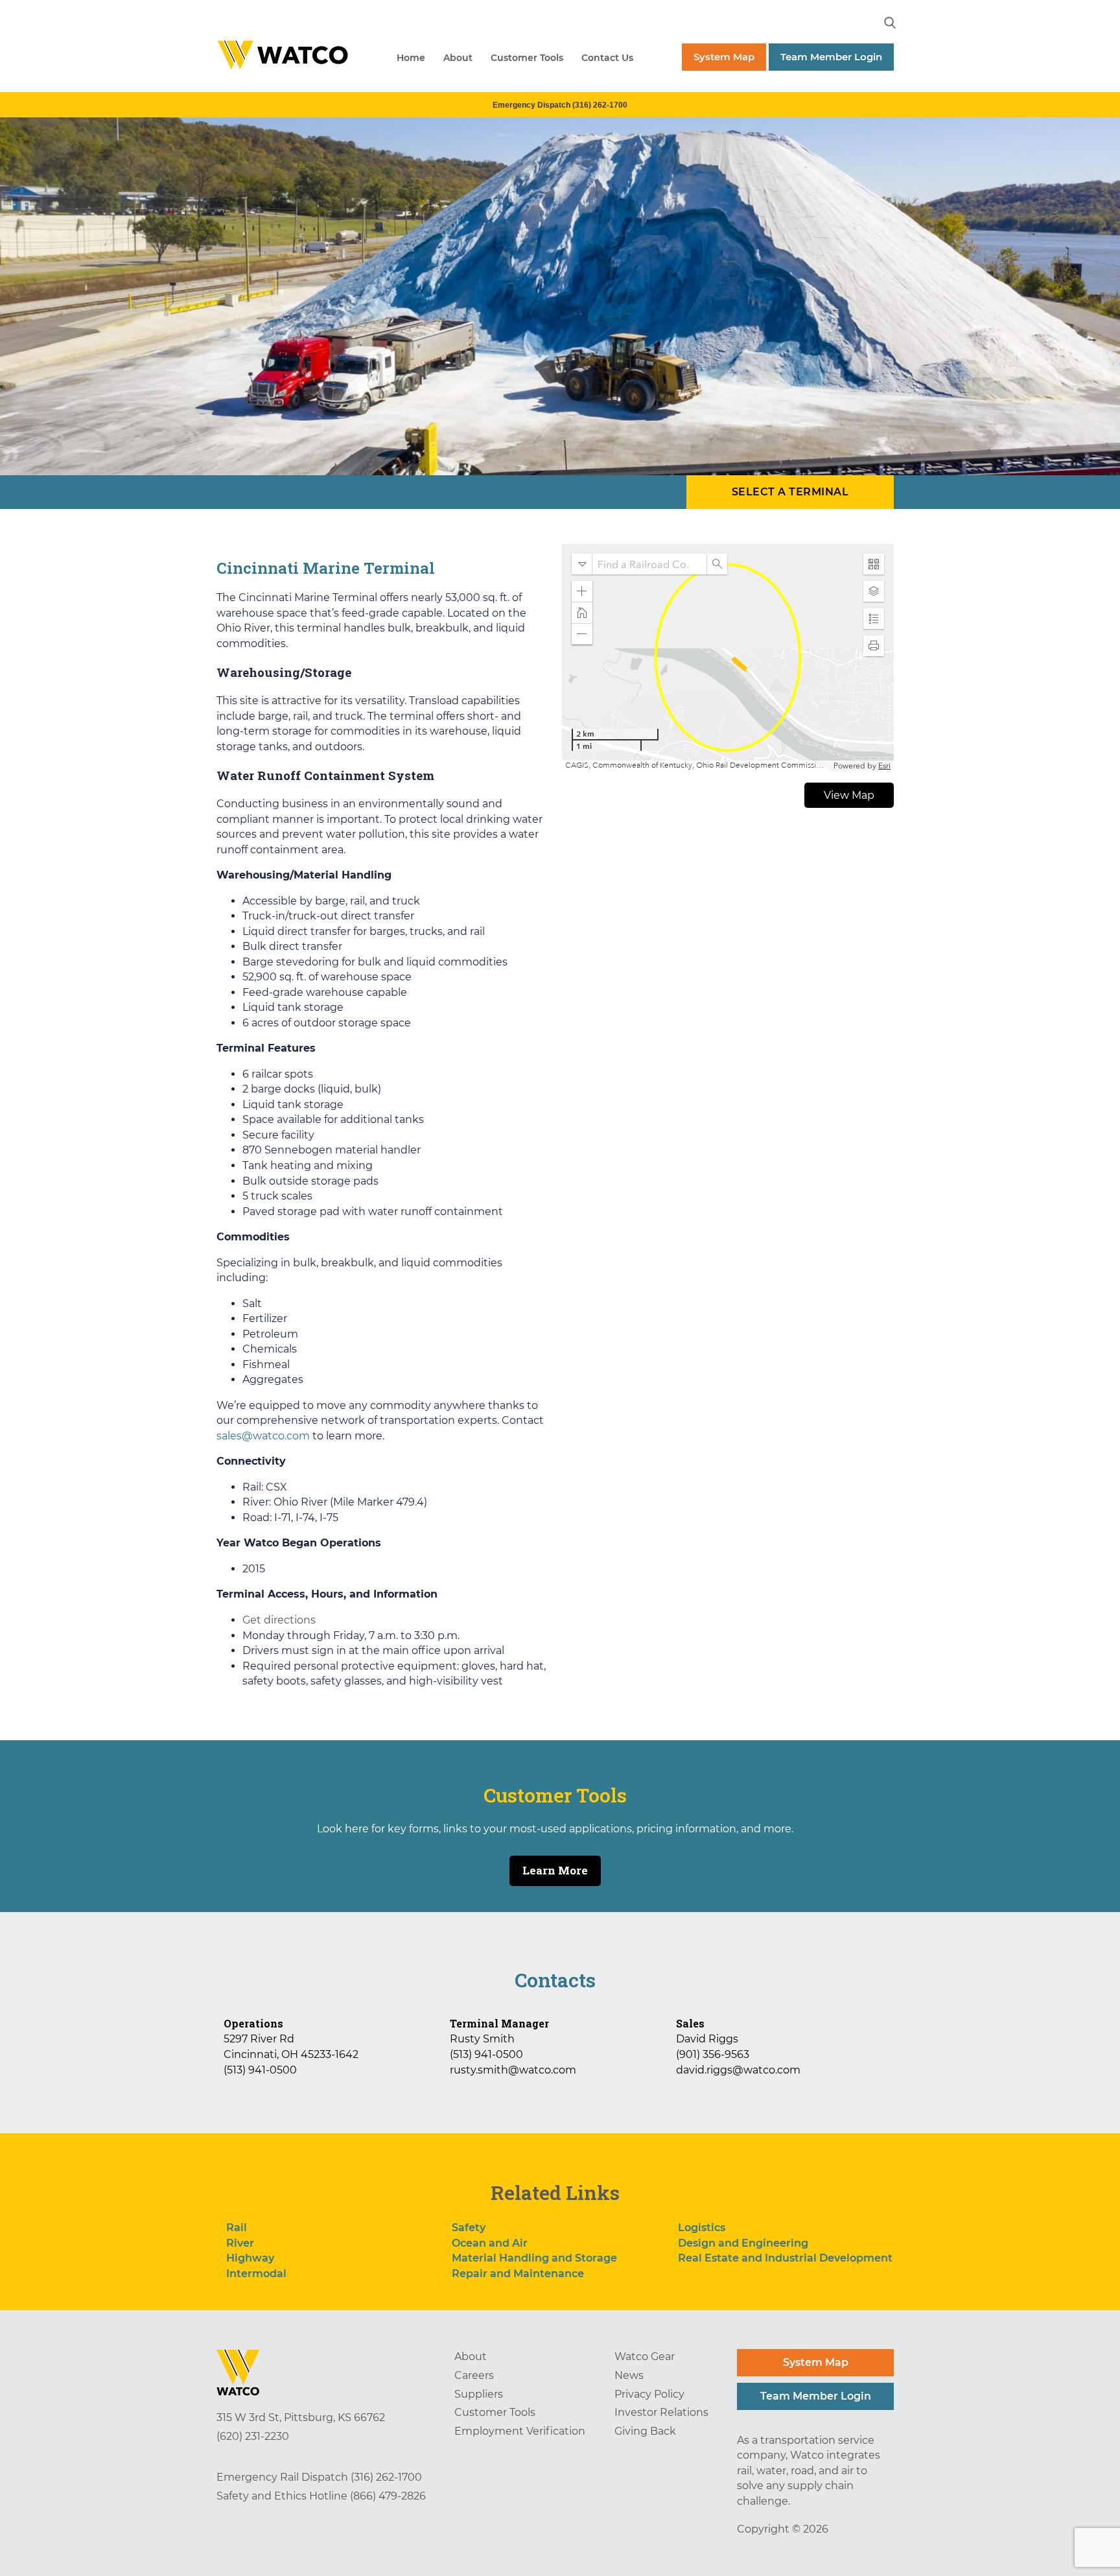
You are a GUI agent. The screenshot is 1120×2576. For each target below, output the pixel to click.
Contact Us (607, 58)
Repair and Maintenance (518, 2274)
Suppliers (479, 2394)
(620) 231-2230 (253, 2436)
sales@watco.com (263, 1436)
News (629, 2375)
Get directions (279, 1620)
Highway (250, 2258)
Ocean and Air (490, 2243)
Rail (237, 2227)
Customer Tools (527, 58)
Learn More (555, 1870)
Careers (474, 2375)
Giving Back (645, 2431)
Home (411, 58)
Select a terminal (790, 492)
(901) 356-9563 (713, 2054)
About (458, 58)
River (240, 2243)
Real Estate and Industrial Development (785, 2258)
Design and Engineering (743, 2243)
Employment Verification (520, 2431)
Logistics (702, 2227)
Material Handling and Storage (534, 2258)
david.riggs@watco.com (738, 2070)
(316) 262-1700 (386, 2477)
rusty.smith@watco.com (513, 2070)
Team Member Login (831, 57)
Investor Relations (661, 2412)
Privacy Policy (649, 2394)
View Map (849, 795)
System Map (724, 57)
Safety (469, 2227)
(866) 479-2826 (388, 2496)
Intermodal (256, 2274)
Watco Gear (645, 2357)
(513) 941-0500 (260, 2070)
